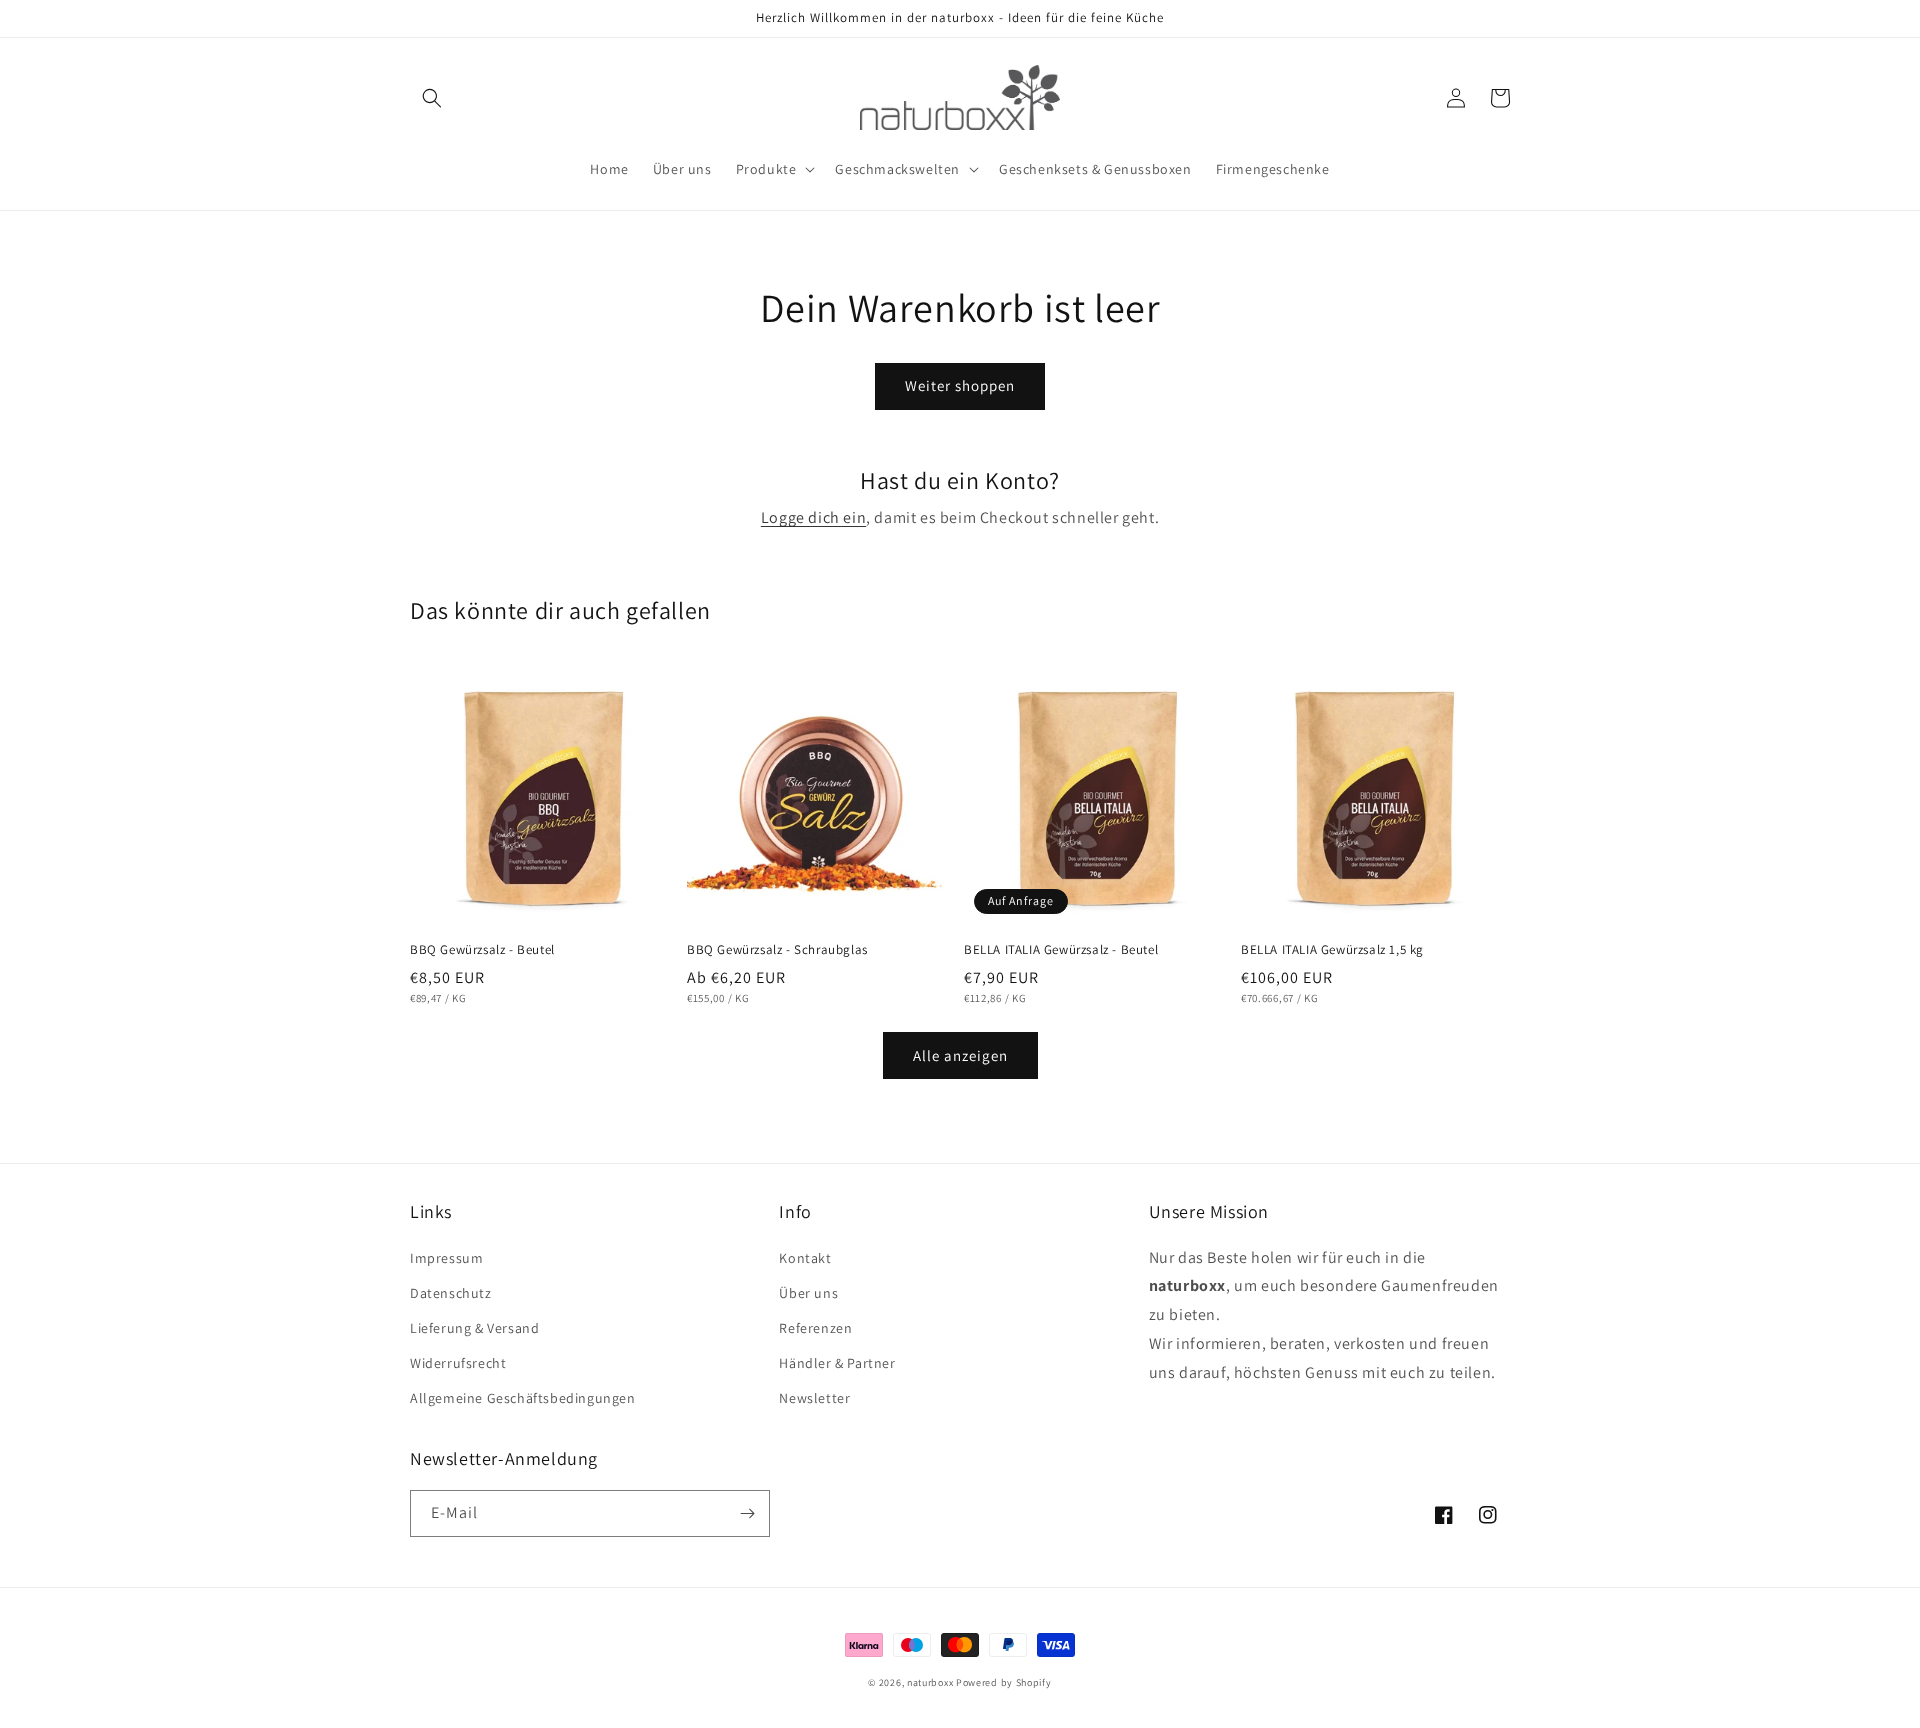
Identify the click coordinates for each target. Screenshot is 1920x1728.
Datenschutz (451, 1293)
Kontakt (805, 1258)
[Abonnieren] (747, 1513)
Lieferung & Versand (474, 1328)
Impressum (446, 1258)
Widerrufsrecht (458, 1363)
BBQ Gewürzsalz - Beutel (482, 950)
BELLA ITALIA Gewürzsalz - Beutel (1061, 950)
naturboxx (930, 1682)
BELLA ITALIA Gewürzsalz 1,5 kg (1332, 950)
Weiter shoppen (960, 385)
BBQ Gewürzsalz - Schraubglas (777, 950)
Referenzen (815, 1328)
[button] (432, 98)
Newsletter (814, 1398)
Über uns (808, 1293)
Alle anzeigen (960, 1055)
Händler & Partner (837, 1363)
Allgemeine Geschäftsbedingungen (523, 1398)
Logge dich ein (813, 517)
